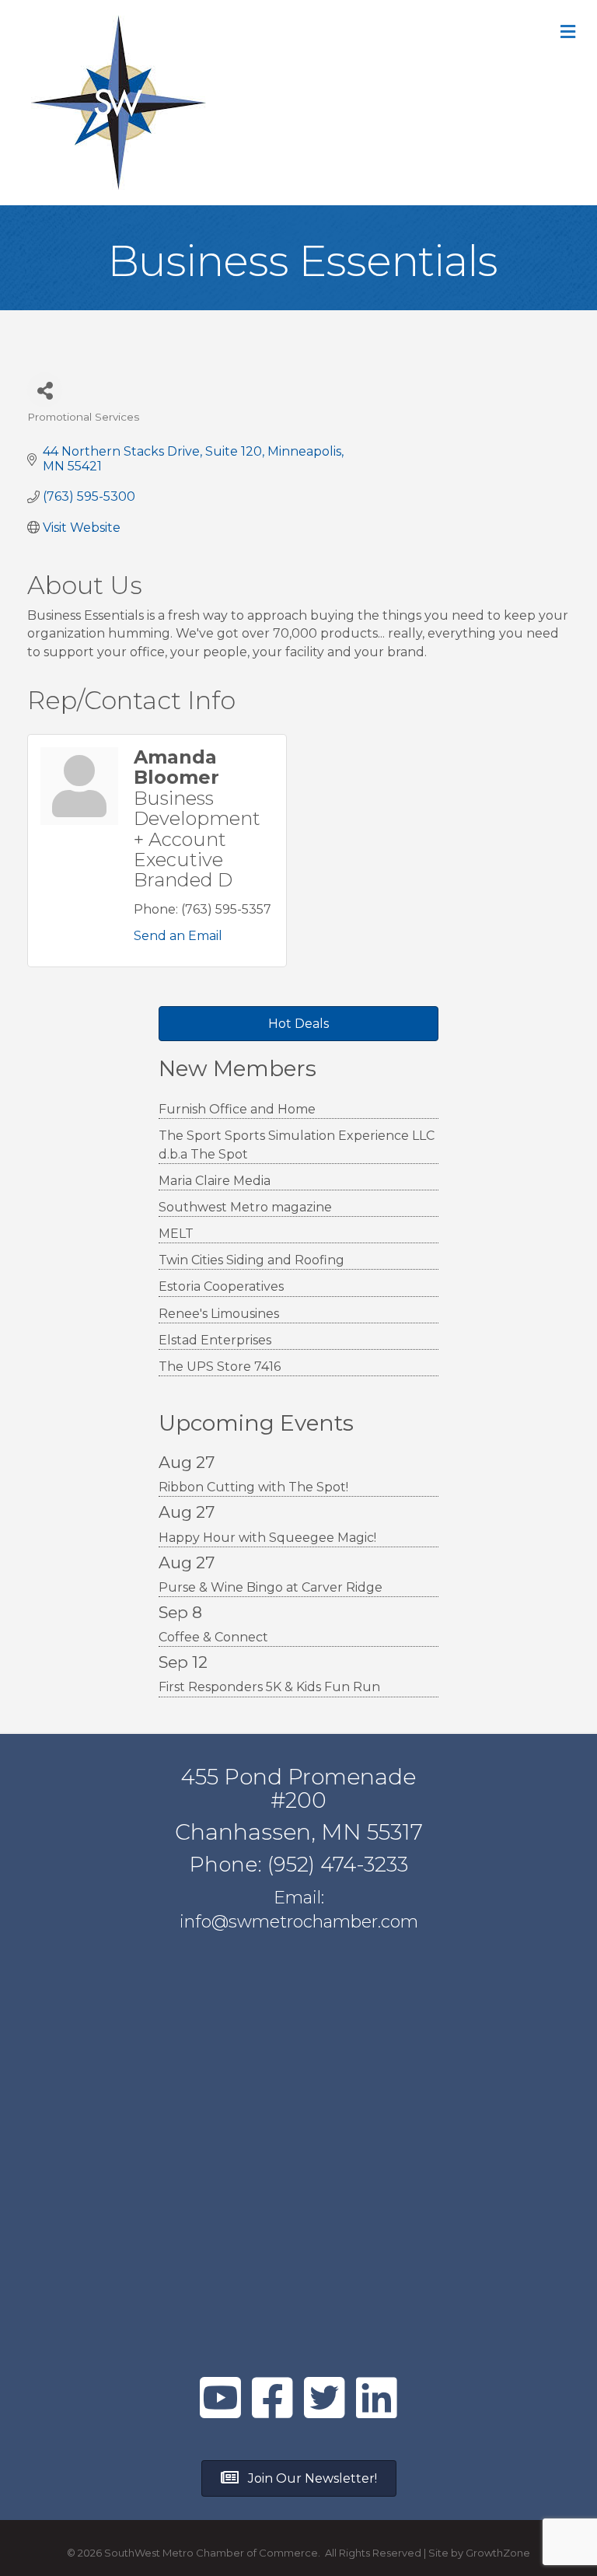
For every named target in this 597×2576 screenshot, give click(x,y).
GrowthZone (498, 2553)
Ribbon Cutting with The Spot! (253, 1487)
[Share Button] (45, 390)
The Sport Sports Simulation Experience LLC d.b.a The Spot (297, 1145)
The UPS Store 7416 (220, 1367)
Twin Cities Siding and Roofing (251, 1260)
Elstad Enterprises (215, 1340)
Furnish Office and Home (237, 1109)
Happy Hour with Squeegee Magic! (267, 1538)
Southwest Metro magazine (245, 1207)
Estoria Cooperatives (221, 1286)
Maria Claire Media (215, 1181)
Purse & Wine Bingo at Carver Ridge (271, 1587)
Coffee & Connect (213, 1637)
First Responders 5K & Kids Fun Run (269, 1687)
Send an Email (178, 936)
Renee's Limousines (219, 1314)
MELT (176, 1234)
